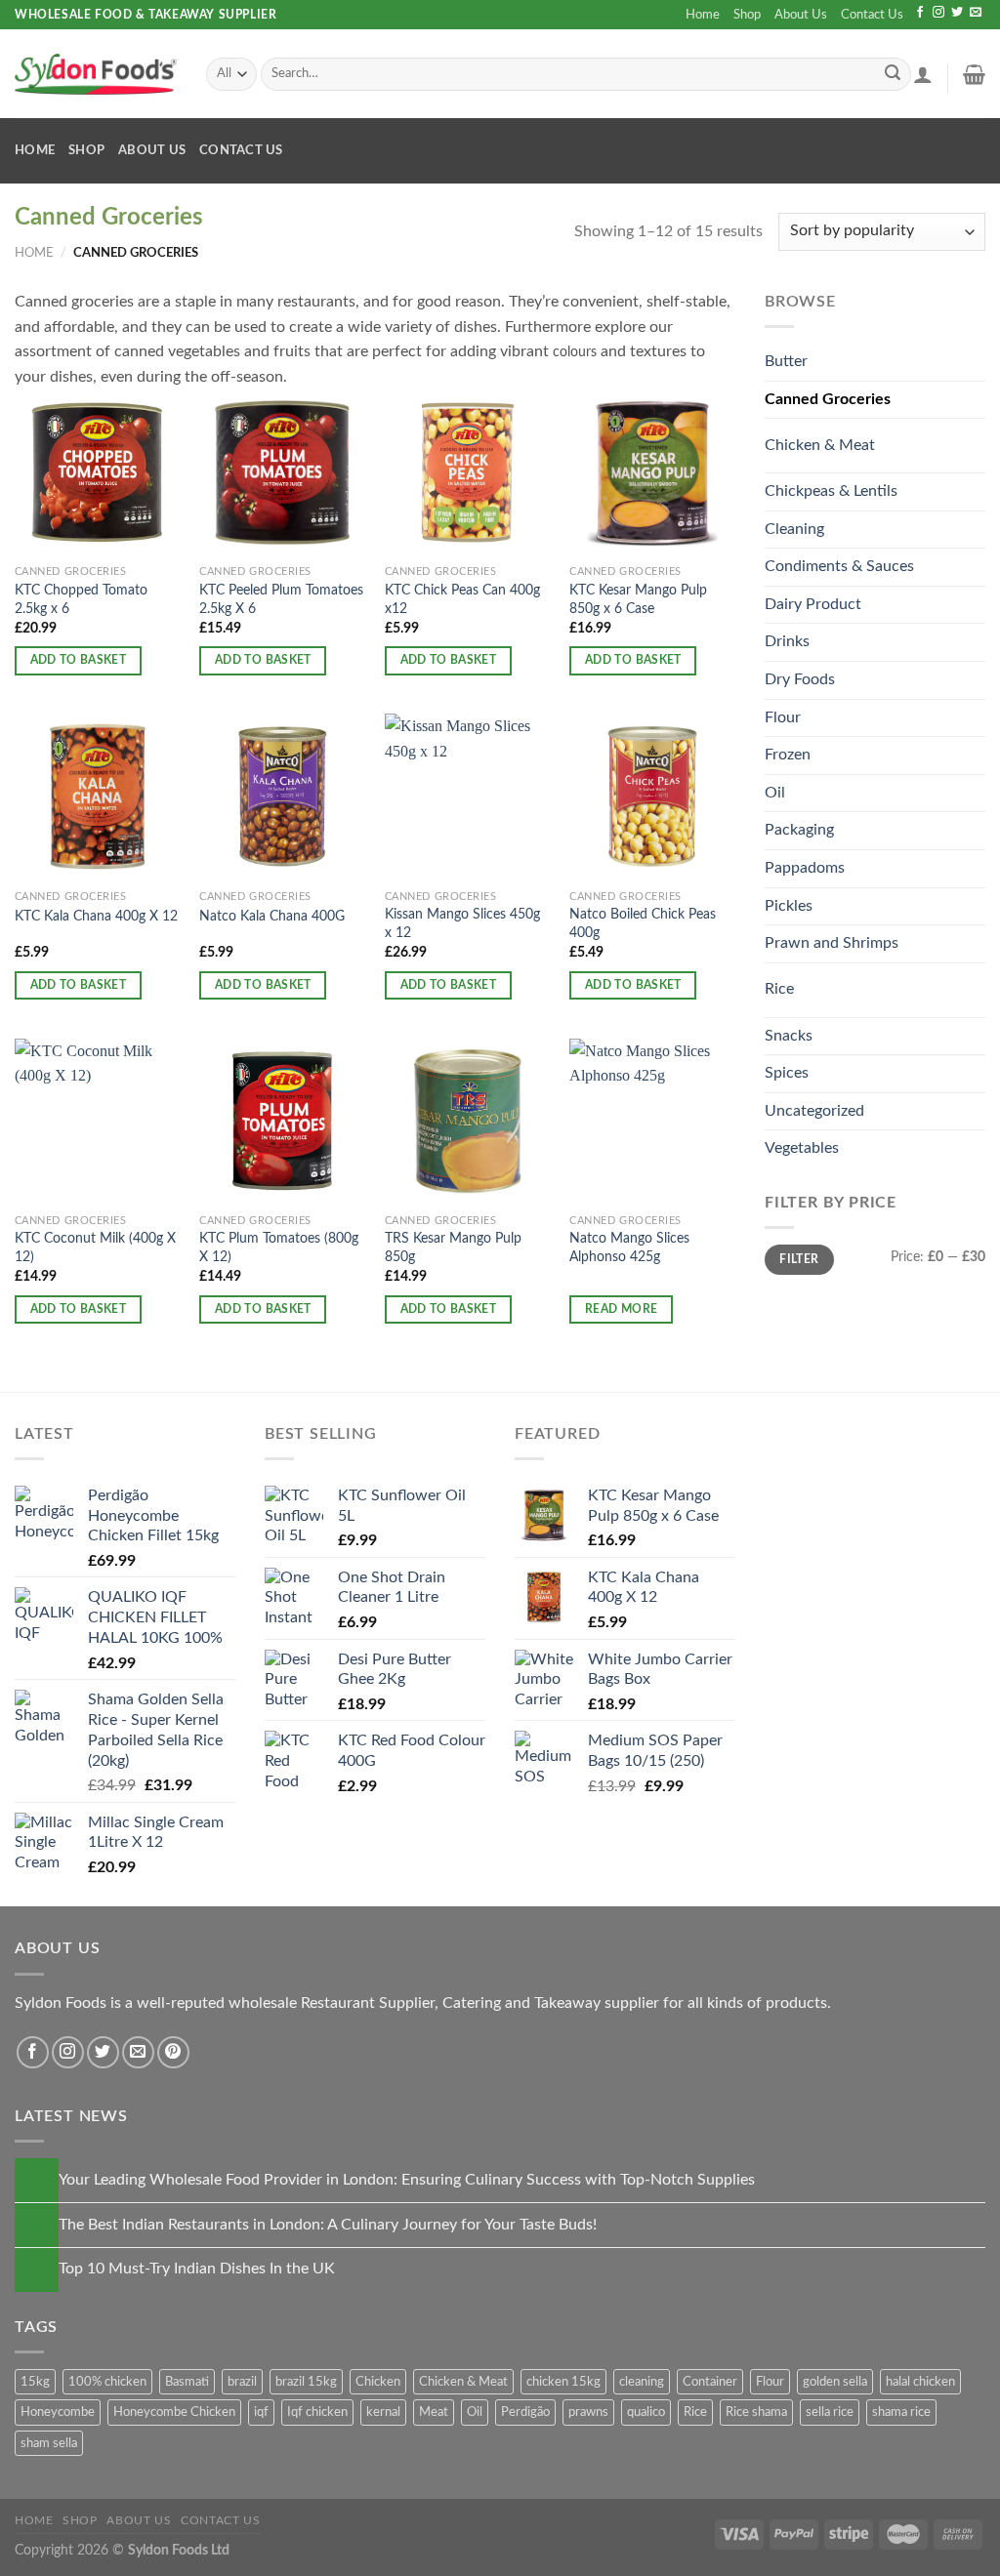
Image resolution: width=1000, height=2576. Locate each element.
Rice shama (756, 2412)
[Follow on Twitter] (957, 13)
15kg (35, 2382)
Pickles (789, 906)
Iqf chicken (317, 2412)
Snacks (789, 1036)
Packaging (799, 830)
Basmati (187, 2382)
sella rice (830, 2412)
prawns (588, 2412)
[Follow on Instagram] (938, 13)
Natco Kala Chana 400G (272, 916)
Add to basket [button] (79, 660)
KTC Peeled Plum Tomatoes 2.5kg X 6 (281, 599)
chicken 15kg (563, 2382)
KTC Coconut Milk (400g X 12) (95, 1247)
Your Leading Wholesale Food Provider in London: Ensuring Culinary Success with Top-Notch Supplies (407, 2180)
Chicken (378, 2382)
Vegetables (802, 1148)
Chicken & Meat (820, 445)
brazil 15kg (306, 2382)
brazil (242, 2382)
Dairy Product (813, 604)
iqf (261, 2412)
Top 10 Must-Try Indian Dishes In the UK (197, 2269)
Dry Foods (800, 679)
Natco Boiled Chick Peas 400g (643, 923)
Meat (434, 2412)
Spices (787, 1073)
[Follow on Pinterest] (173, 2052)
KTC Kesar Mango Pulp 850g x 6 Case (638, 599)
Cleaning (794, 529)
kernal (383, 2412)
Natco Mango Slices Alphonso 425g (629, 1247)
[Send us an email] (976, 13)
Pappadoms (805, 868)
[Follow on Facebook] (920, 13)
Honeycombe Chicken (174, 2412)
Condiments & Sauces (839, 566)
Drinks (787, 641)
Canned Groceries (828, 399)
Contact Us (872, 15)
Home (703, 15)
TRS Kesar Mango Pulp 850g (453, 1247)
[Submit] (893, 74)
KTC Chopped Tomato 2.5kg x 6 (81, 599)
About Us (801, 15)
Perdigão (525, 2412)
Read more (621, 1309)
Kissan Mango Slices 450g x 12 (462, 923)
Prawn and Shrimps (832, 943)
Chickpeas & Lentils (831, 491)
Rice (779, 989)
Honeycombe (58, 2412)
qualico (646, 2412)
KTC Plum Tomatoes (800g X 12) (279, 1247)
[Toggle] (951, 438)
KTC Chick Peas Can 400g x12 (462, 599)
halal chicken (920, 2382)
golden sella (835, 2382)
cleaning (642, 2382)
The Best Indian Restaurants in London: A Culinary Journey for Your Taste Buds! (328, 2225)
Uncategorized (814, 1111)
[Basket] (974, 74)
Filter (799, 1259)
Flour (783, 717)
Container (710, 2382)
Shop (747, 15)
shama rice (901, 2412)
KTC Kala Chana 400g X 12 (96, 916)
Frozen (788, 755)
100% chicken (107, 2382)
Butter (786, 361)
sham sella (49, 2443)
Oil (775, 793)
